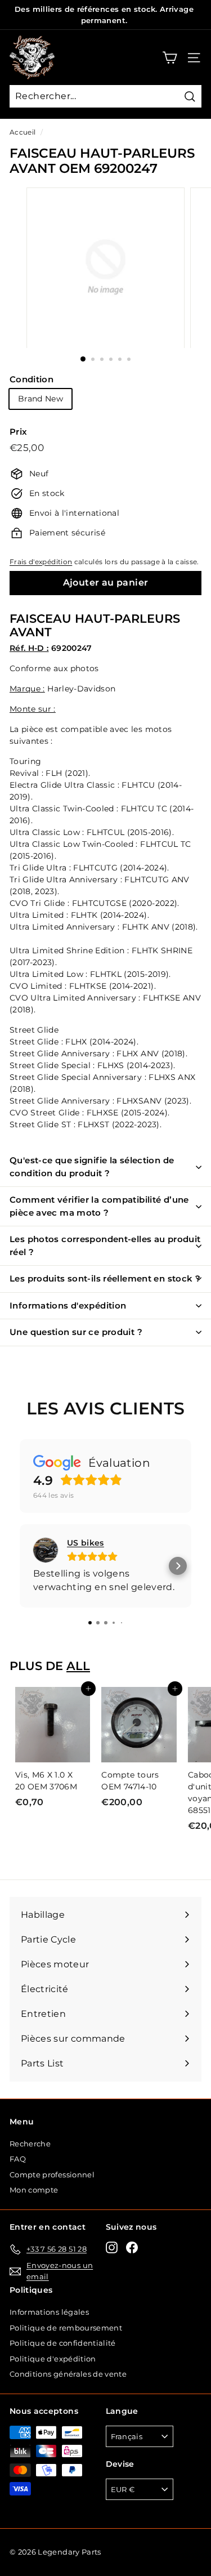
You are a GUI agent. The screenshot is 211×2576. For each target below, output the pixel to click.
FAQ (18, 2159)
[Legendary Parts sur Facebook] (132, 2247)
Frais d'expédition (41, 562)
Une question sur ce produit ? (76, 1332)
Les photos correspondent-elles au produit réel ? (105, 1245)
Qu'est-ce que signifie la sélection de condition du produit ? (92, 1167)
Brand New (41, 399)
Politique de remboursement (66, 2328)
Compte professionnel (52, 2175)
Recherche (30, 2144)
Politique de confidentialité (63, 2343)
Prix (18, 432)
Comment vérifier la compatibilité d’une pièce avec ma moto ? (99, 1206)
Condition (32, 379)
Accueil (23, 132)
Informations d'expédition (68, 1305)
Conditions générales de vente (68, 2374)
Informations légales (49, 2312)
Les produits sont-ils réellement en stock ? (105, 1278)
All (78, 1666)
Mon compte (34, 2190)
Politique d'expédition (53, 2359)
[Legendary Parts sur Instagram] (112, 2247)
